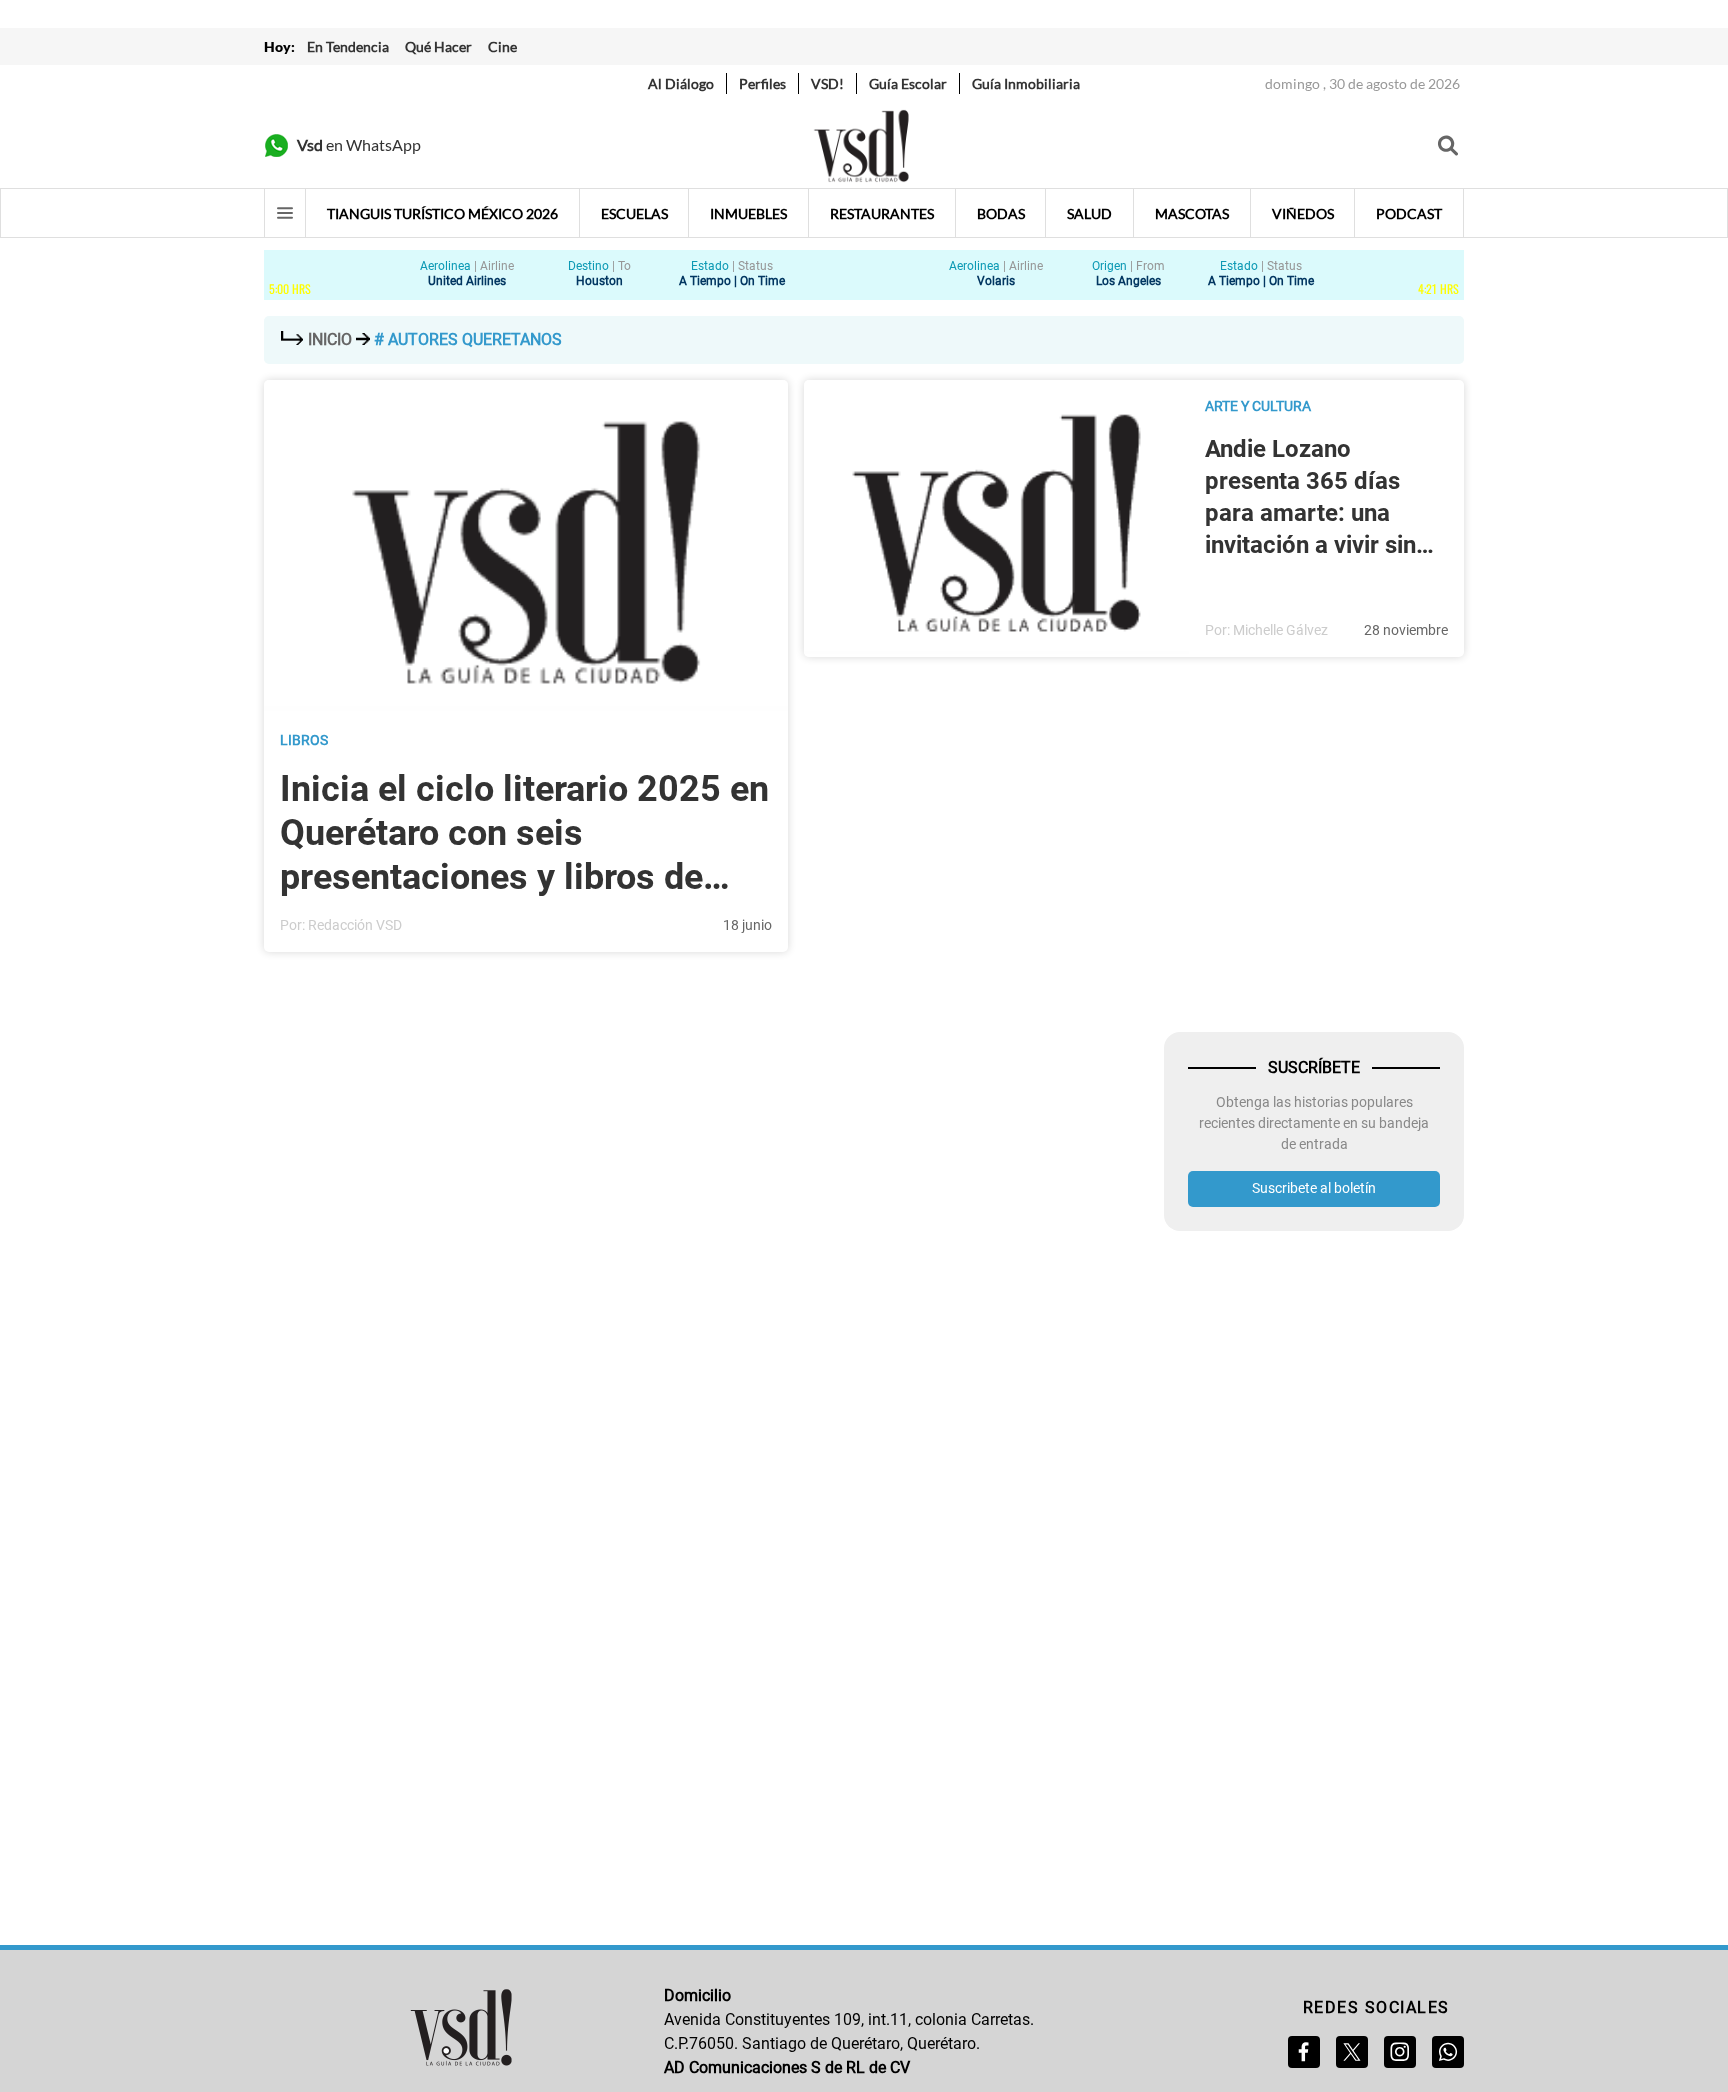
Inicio (330, 339)
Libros (304, 740)
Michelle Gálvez (1280, 630)
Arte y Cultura (1258, 406)
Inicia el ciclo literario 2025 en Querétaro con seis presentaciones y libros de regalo (524, 833)
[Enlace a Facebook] (1304, 2052)
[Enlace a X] (1352, 2052)
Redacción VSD (355, 925)
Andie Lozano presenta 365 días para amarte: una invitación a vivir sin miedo (1310, 498)
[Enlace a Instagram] (1400, 2052)
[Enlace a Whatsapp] (1448, 2052)
